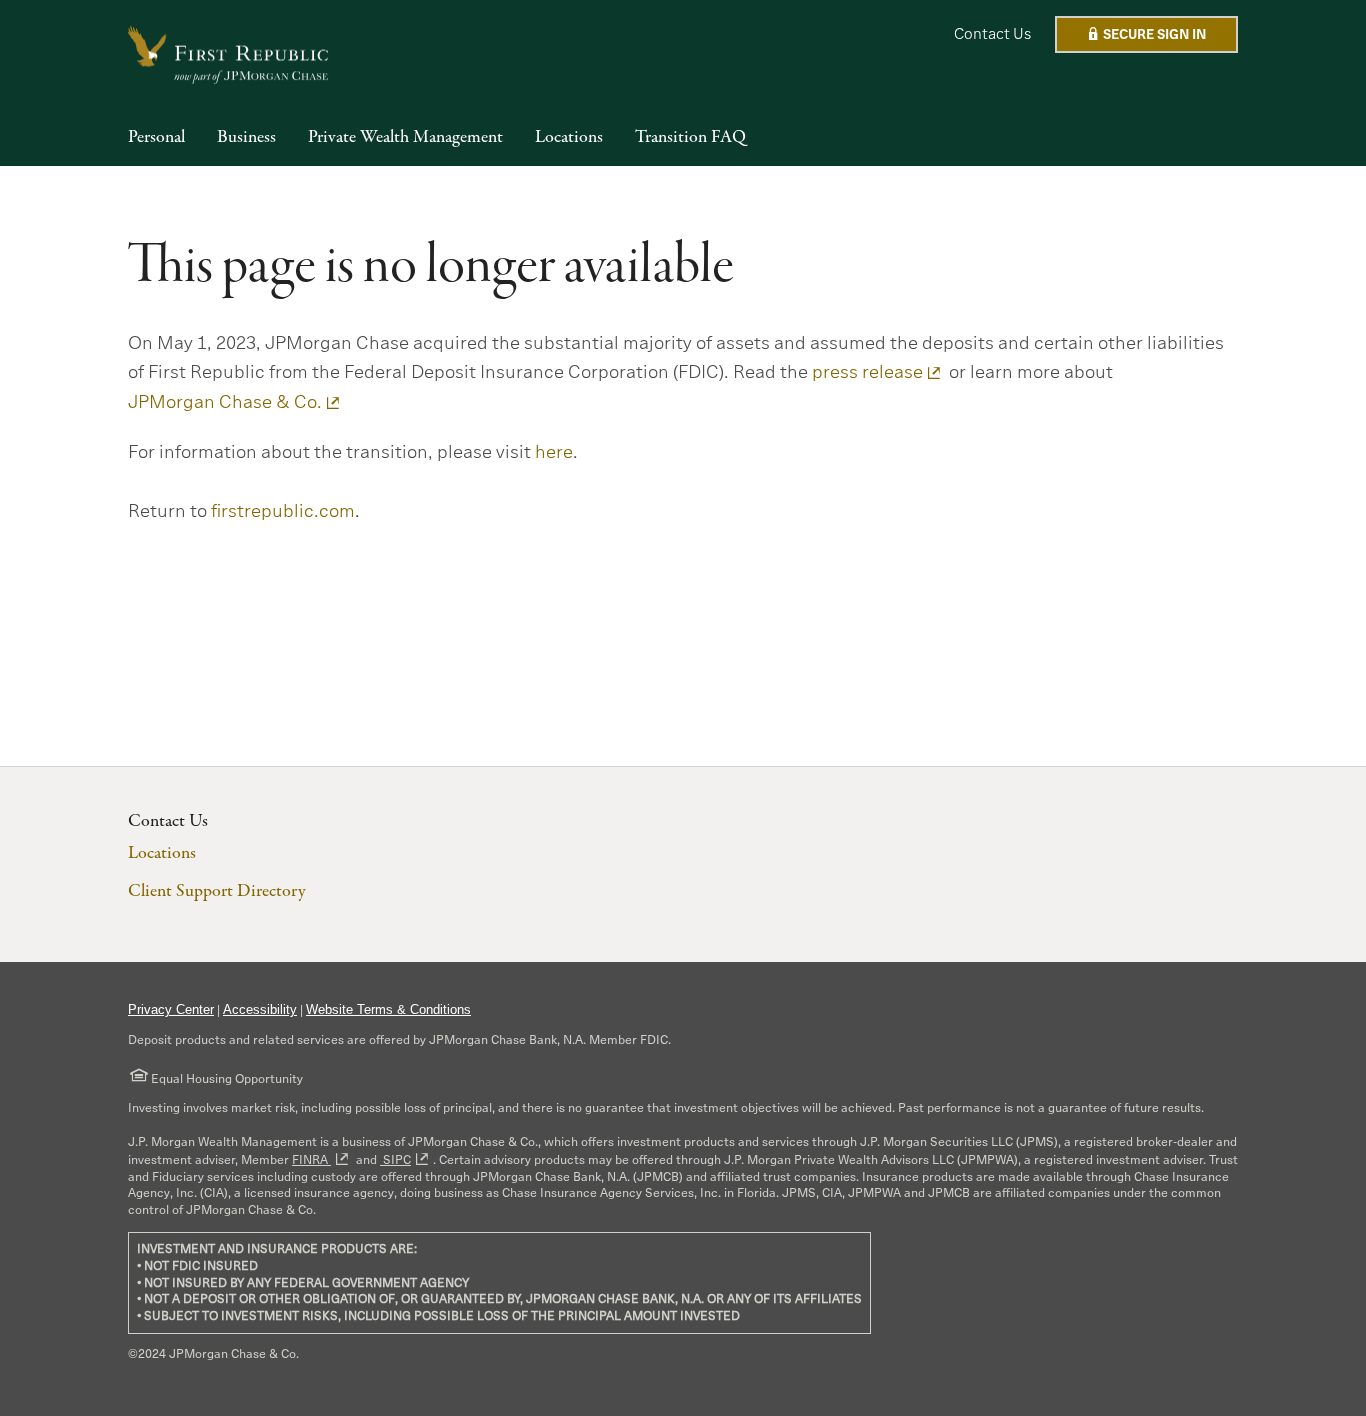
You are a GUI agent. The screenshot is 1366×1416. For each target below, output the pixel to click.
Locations (569, 138)
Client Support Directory (216, 891)
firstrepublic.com (283, 511)
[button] (1146, 34)
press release (867, 372)
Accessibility (260, 1009)
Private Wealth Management (405, 138)
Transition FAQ (690, 138)
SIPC (395, 1159)
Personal (156, 138)
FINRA (311, 1159)
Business (246, 138)
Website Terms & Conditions (388, 1009)
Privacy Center (171, 1009)
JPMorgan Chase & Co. (225, 402)
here (554, 452)
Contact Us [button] (992, 33)
